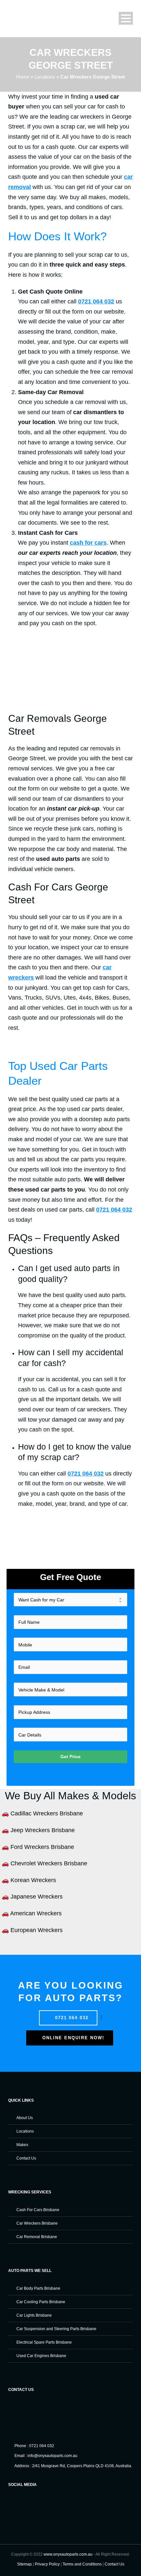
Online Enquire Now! (72, 2038)
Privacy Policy (47, 2564)
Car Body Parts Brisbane (38, 2288)
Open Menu (126, 18)
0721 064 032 (71, 2018)
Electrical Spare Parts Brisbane (44, 2342)
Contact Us (26, 2158)
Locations (45, 77)
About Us (25, 2118)
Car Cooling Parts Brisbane (41, 2302)
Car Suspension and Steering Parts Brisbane (56, 2329)
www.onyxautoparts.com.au (68, 2554)
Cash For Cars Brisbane (38, 2210)
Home (23, 77)
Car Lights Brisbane (34, 2315)
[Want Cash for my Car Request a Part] (71, 1600)
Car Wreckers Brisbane (37, 2223)
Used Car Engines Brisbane (41, 2356)
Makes (22, 2145)
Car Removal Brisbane (37, 2237)
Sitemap (24, 2564)
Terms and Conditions (82, 2564)
